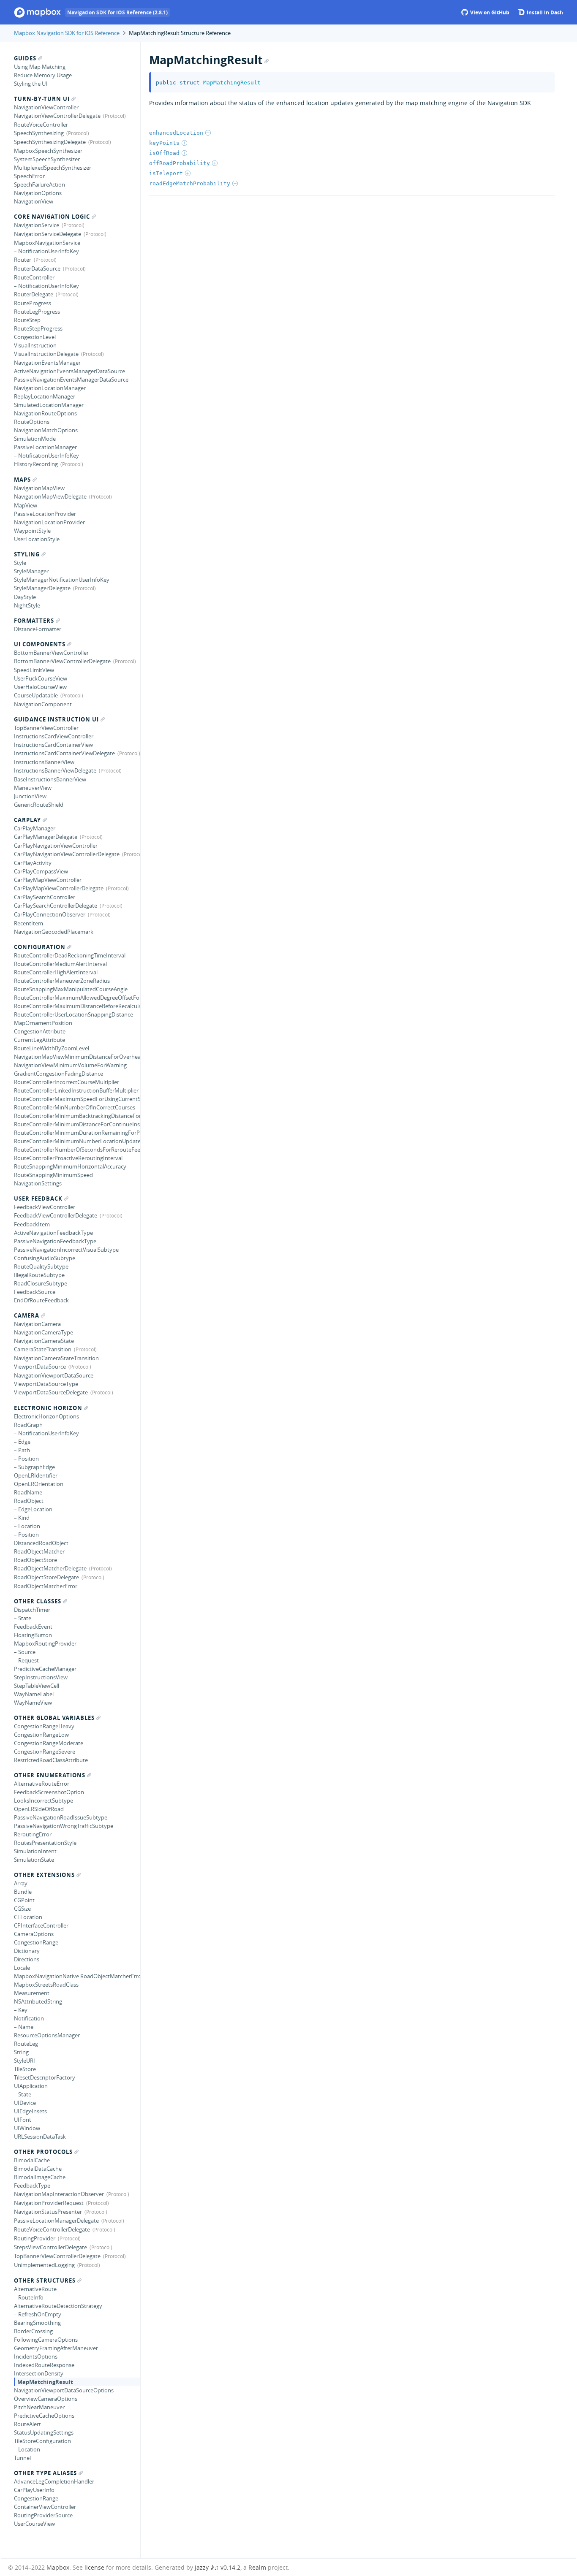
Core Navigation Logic (52, 217)
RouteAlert (27, 2424)
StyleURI (24, 2061)
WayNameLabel (34, 1694)
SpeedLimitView (34, 670)
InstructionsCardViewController (54, 736)
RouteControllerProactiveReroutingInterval (68, 1158)
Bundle (23, 1892)
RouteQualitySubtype (41, 1266)
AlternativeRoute (35, 2289)
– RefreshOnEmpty (38, 2314)
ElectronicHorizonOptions (46, 1416)
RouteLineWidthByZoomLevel (52, 1048)
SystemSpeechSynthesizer (47, 159)
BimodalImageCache (40, 2177)
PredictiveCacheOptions (44, 2416)
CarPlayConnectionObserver (50, 914)
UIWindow (27, 2128)
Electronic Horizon (48, 1408)
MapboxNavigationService (47, 243)
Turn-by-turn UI (42, 99)
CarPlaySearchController (45, 897)
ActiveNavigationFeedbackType (53, 1233)
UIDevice (25, 2103)
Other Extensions (44, 1875)
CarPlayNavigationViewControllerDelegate (67, 854)
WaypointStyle (32, 531)
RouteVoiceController (41, 125)
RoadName (28, 1492)
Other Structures (45, 2280)
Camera (27, 1315)
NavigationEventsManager (47, 363)
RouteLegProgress (37, 312)
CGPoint (24, 1900)
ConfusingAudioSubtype (45, 1258)
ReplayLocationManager (45, 396)
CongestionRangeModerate (49, 1743)
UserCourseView (34, 2524)
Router (23, 260)
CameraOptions (34, 1934)
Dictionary (27, 1951)
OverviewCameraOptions (46, 2399)
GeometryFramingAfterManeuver (56, 2348)
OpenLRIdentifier (36, 1475)
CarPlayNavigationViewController (56, 846)
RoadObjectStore (35, 1560)
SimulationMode (35, 439)
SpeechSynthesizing (39, 133)
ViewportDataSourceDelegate (51, 1392)
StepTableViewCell (37, 1686)
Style (20, 563)
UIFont (23, 2120)
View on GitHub (489, 12)
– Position (26, 1459)
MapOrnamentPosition (43, 1023)
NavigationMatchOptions (46, 430)
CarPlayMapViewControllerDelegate (59, 888)
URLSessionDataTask (40, 2137)
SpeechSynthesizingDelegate (50, 142)
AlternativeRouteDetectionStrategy (58, 2306)
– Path (22, 1450)
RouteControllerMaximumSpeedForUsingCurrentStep (77, 1099)
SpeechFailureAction (39, 184)
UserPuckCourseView (41, 678)
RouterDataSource (37, 268)
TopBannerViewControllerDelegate (57, 2256)
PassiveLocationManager (45, 447)
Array (21, 1883)
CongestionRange (36, 1942)
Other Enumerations (50, 1775)
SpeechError (29, 176)
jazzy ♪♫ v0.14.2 (218, 2567)
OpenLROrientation (39, 1484)
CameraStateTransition (43, 1349)
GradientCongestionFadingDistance (59, 1074)
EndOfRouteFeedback (41, 1300)
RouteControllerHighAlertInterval (56, 972)
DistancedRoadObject (41, 1543)
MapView (26, 505)
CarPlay (27, 820)
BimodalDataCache (38, 2169)
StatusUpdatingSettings (44, 2432)
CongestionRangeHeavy (44, 1726)
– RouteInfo (29, 2297)
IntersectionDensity (39, 2373)
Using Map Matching (40, 67)
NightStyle (27, 605)
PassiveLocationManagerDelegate (56, 2221)
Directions (27, 1959)
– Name (24, 2027)
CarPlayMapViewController (48, 880)
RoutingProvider (35, 2238)
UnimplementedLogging (44, 2265)
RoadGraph (28, 1425)
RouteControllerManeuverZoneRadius (62, 981)
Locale (22, 1968)
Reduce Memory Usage (43, 75)
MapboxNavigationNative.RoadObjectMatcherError (77, 1976)
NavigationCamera (37, 1324)
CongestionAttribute (40, 1031)
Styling (27, 554)
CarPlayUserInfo (34, 2490)
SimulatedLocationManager (49, 405)
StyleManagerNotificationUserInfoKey (62, 580)
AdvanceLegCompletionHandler (54, 2481)
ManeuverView (33, 788)
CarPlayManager (35, 828)
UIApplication (31, 2086)
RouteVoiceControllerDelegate (52, 2229)
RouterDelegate (34, 294)
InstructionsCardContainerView (53, 745)
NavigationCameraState (44, 1341)
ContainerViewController (45, 2507)
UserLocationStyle (37, 539)
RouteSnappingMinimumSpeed (53, 1175)
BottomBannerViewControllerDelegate (62, 661)
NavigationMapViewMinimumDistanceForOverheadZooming (77, 1057)
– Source (25, 1652)
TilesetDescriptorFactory (45, 2077)
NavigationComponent (43, 704)
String (21, 2052)
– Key (21, 2010)
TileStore (25, 2069)
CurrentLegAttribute (39, 1040)
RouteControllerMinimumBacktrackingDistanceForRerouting (77, 1116)
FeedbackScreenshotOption (49, 1792)
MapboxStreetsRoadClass (46, 1985)
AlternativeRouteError (42, 1784)
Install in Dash (544, 12)
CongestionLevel (35, 337)
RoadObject (29, 1501)
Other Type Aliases (45, 2473)
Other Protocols (43, 2152)
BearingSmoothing (37, 2323)
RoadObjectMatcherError (46, 1586)
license (94, 2567)
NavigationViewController (46, 107)
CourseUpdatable (36, 695)
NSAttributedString (38, 2001)
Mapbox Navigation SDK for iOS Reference (67, 33)
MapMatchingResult (45, 2382)
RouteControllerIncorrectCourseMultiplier (67, 1082)
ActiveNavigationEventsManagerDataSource (69, 371)
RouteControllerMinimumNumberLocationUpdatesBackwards (77, 1141)
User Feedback (38, 1199)
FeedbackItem (32, 1224)
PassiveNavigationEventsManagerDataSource (71, 380)
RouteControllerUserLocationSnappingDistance (73, 1014)
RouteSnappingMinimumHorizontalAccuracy (70, 1166)
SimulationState (34, 1860)
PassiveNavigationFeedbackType (55, 1241)
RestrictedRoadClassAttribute (51, 1760)
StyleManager (31, 571)
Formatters (34, 621)
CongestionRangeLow (41, 1735)
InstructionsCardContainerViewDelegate (64, 753)
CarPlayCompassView (41, 871)
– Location (27, 1526)
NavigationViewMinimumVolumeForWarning (70, 1065)
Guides (25, 58)
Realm (257, 2567)
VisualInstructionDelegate (46, 354)
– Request (26, 1660)
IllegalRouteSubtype (39, 1275)
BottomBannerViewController (51, 653)
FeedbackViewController (45, 1207)
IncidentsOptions (36, 2356)
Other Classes (38, 1601)
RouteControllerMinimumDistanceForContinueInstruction (77, 1124)
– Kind (22, 1518)
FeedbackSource (35, 1292)
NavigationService (37, 225)
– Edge (22, 1442)
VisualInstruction (35, 345)
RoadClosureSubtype (41, 1283)
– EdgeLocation (33, 1509)
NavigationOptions (38, 193)
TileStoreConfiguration (42, 2441)
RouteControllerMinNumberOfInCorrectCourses (75, 1107)
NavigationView (34, 201)
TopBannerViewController (46, 728)
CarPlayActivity (33, 863)
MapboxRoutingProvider (45, 1643)
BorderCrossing (33, 2331)
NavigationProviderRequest (49, 2203)
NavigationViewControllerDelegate (57, 116)
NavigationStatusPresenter (48, 2212)
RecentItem (29, 923)
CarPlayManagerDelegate (46, 837)
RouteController (34, 277)
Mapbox (58, 2567)
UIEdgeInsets (30, 2111)
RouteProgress (33, 303)
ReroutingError (33, 1834)
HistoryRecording (36, 464)
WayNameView (33, 1703)
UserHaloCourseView (40, 687)
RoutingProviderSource (43, 2515)
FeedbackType (32, 2186)
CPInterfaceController (41, 1925)
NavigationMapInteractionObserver (59, 2194)
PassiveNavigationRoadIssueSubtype (61, 1817)
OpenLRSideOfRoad (39, 1809)
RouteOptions (32, 422)
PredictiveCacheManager (45, 1669)
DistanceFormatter (38, 629)
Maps (22, 480)
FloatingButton (33, 1635)
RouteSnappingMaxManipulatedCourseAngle (71, 989)
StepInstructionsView (41, 1677)
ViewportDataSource (40, 1367)
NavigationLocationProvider (49, 522)
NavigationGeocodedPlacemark (54, 932)
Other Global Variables (54, 1718)
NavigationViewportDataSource (54, 1375)
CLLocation (28, 1917)
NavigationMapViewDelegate (50, 496)
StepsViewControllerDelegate (50, 2247)
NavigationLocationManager (50, 388)
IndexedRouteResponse (44, 2365)
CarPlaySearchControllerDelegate (56, 906)
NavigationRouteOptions (45, 413)
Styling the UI (31, 84)
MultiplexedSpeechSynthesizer (53, 168)
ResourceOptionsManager (47, 2035)
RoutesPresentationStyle (45, 1843)
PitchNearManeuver (39, 2407)
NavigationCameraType (44, 1332)
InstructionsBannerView (44, 762)
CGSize (22, 1909)
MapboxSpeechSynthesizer (48, 151)
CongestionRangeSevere (45, 1752)
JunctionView (30, 796)
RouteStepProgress (38, 328)
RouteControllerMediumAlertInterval (60, 964)
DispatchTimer (32, 1610)
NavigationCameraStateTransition (56, 1358)
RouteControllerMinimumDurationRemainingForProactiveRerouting (77, 1133)
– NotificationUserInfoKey (46, 251)
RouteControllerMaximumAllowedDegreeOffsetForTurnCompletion (77, 998)
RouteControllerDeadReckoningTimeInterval (70, 955)
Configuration (40, 947)
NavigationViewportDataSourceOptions (64, 2390)
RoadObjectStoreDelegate (46, 1577)
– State (23, 1618)
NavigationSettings (38, 1183)
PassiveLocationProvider (45, 514)
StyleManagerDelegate (42, 588)
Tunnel (22, 2458)
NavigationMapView (39, 488)
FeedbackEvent (33, 1627)
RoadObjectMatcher (39, 1551)
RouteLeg (26, 2044)
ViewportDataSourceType (46, 1384)
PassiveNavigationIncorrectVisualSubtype (66, 1250)
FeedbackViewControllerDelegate (56, 1215)
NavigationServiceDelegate (48, 234)
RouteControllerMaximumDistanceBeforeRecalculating (77, 1006)
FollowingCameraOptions (46, 2340)
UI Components (40, 644)
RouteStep (27, 320)
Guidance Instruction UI (56, 719)
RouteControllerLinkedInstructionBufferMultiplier (76, 1090)
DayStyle (25, 597)
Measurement (32, 1993)
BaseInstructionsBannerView (50, 779)
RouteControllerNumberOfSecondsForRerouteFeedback (77, 1150)
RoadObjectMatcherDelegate (50, 1568)
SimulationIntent (35, 1851)
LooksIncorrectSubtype (44, 1800)
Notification (29, 2018)
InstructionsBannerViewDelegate (55, 770)
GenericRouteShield (39, 805)
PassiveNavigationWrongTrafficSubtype (64, 1826)
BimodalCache (32, 2160)
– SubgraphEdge (34, 1467)
